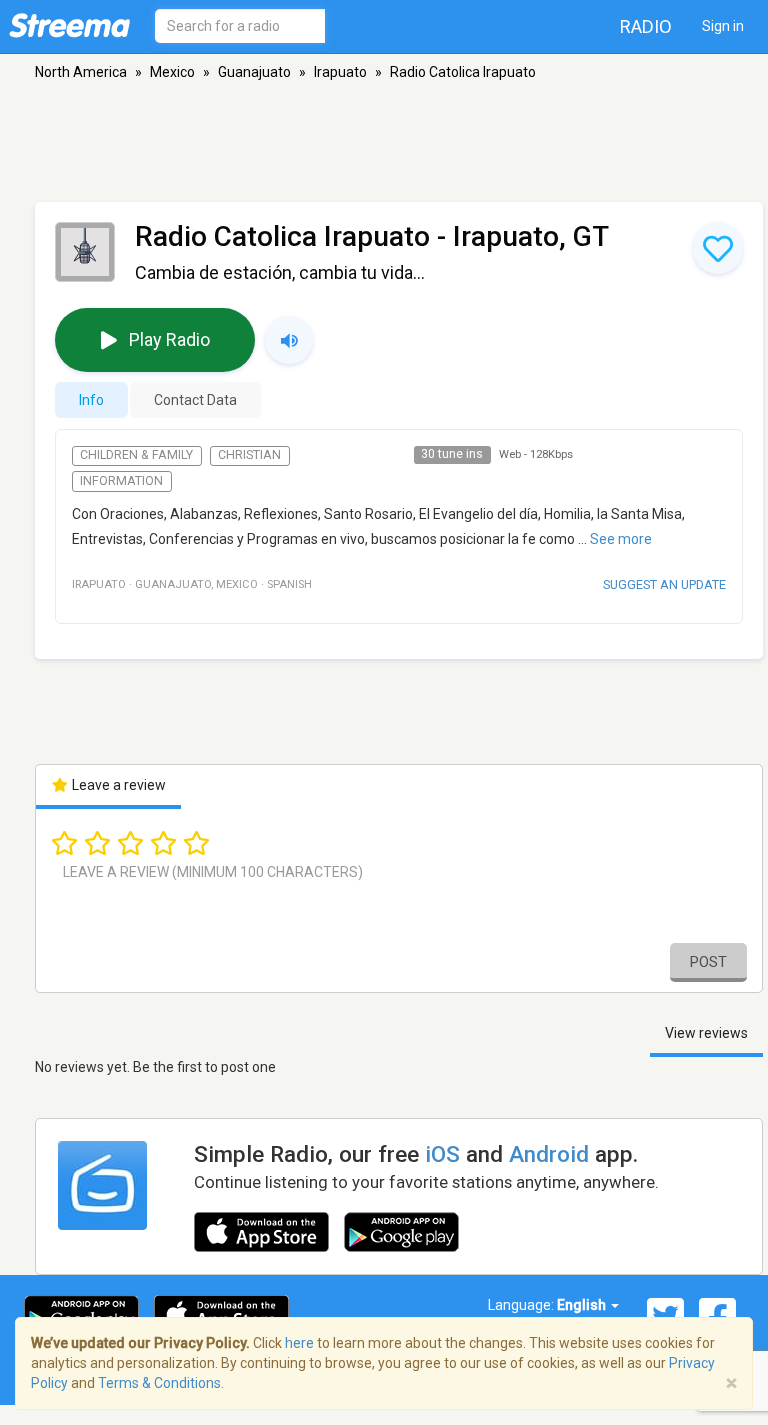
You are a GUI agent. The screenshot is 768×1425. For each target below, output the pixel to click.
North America (81, 72)
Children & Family (136, 455)
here (299, 1343)
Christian (249, 455)
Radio (646, 26)
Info (91, 400)
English (583, 1305)
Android (549, 1154)
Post (708, 962)
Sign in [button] (723, 26)
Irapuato (340, 72)
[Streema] (69, 25)
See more (621, 539)
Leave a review (117, 785)
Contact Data (195, 400)
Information (121, 481)
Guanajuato (254, 72)
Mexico (172, 72)
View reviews (706, 1033)
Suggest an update (664, 584)
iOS (442, 1154)
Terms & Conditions (159, 1383)
